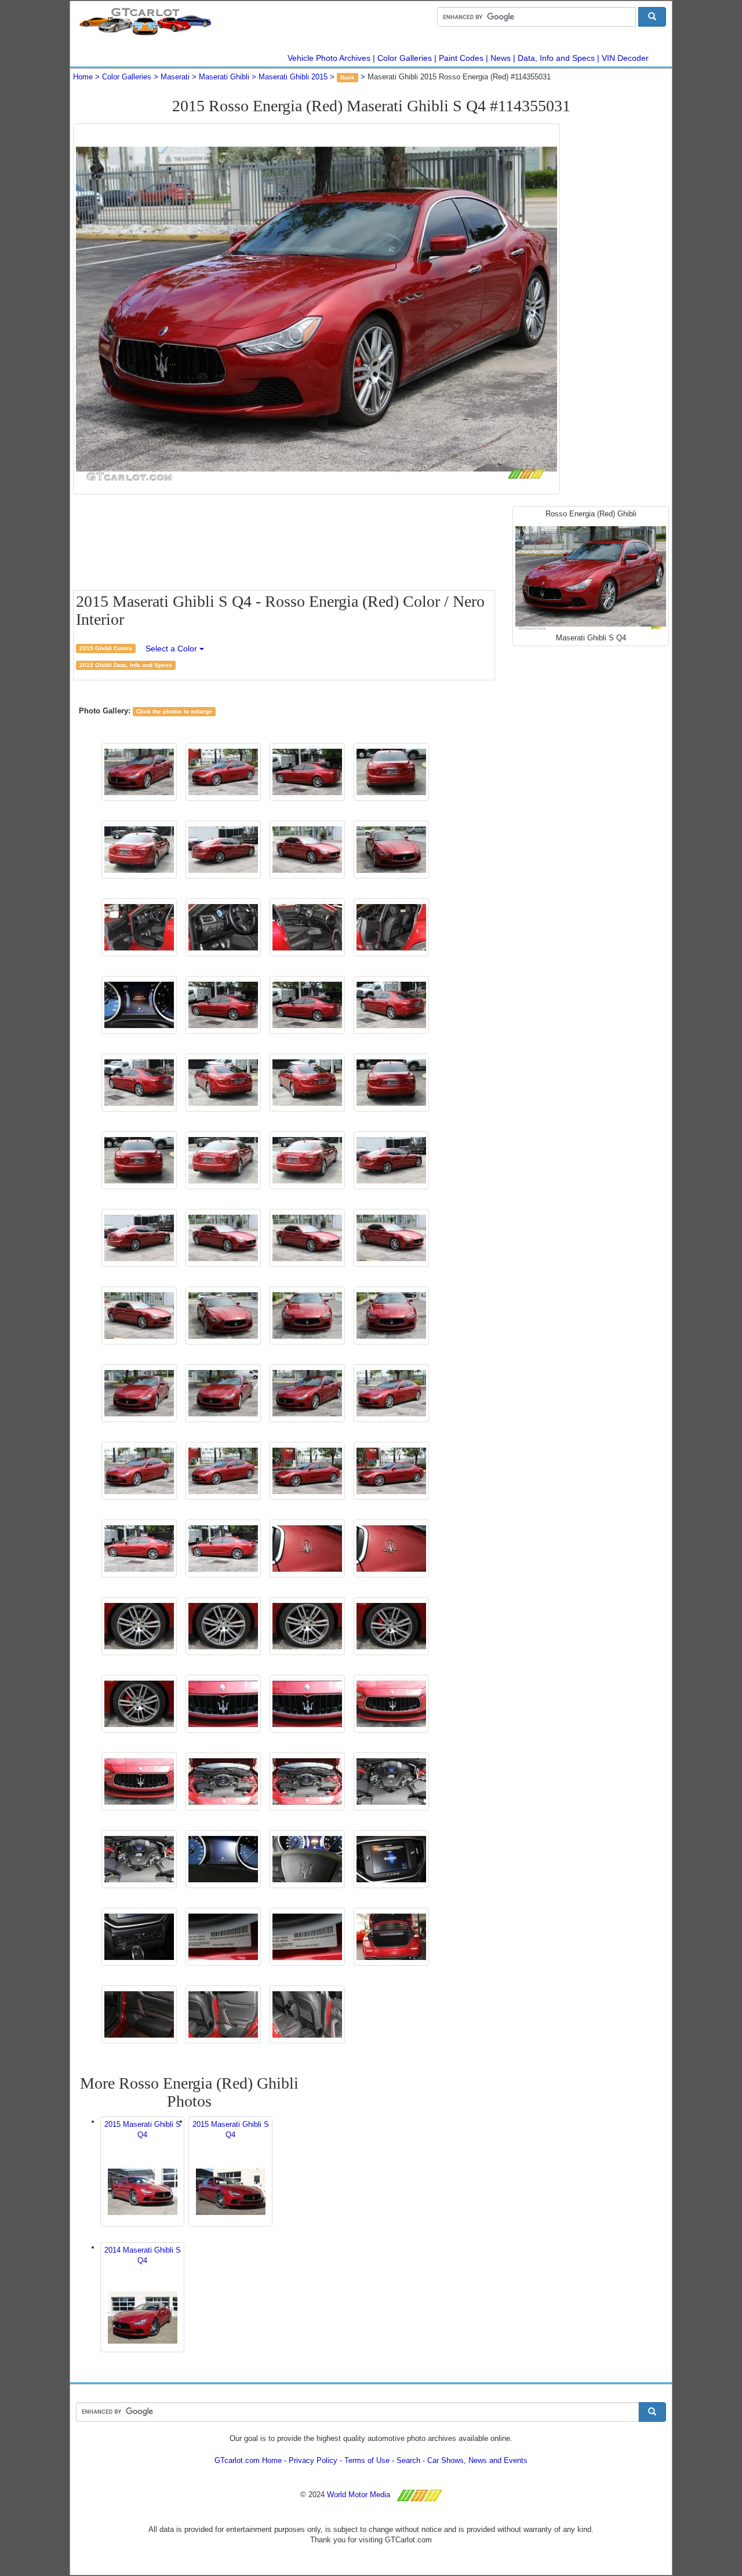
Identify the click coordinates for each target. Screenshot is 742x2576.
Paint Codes (461, 58)
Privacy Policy (313, 2460)
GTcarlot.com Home (248, 2460)
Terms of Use (367, 2460)
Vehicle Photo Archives (329, 58)
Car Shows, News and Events (477, 2460)
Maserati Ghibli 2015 (293, 77)
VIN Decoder (625, 58)
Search (408, 2460)
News (501, 58)
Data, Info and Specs (556, 58)
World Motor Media (359, 2495)
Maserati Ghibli (224, 77)
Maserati (175, 77)
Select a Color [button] (172, 648)
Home (83, 77)
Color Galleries (405, 58)
